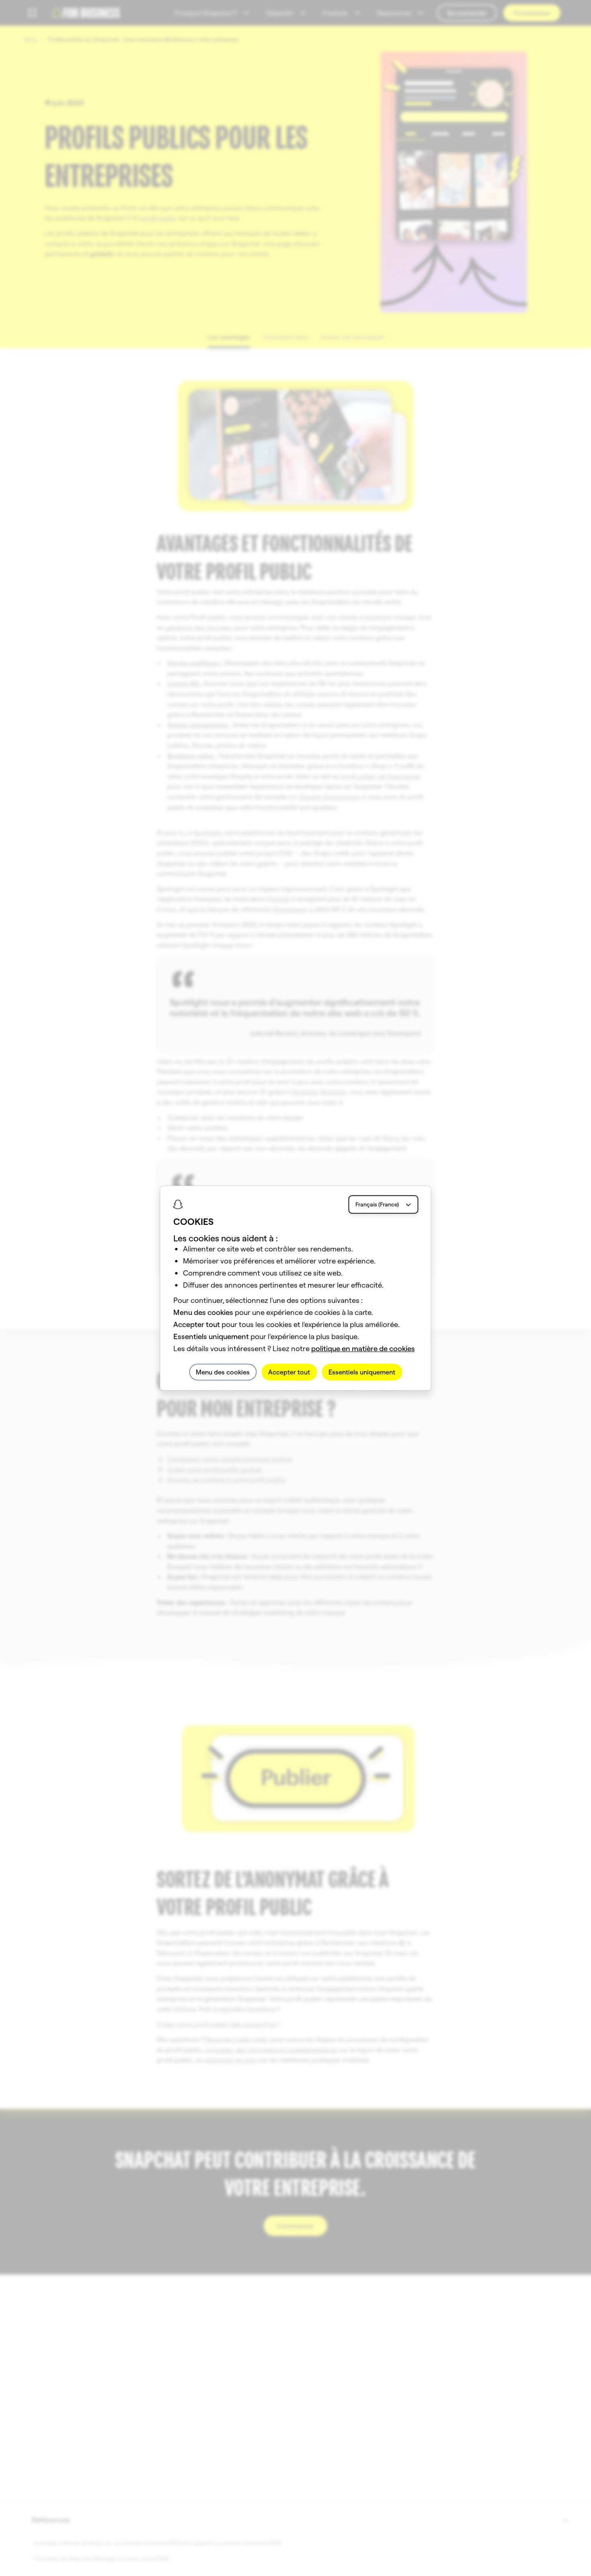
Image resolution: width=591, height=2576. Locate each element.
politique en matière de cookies (363, 1349)
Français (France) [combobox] (377, 1204)
